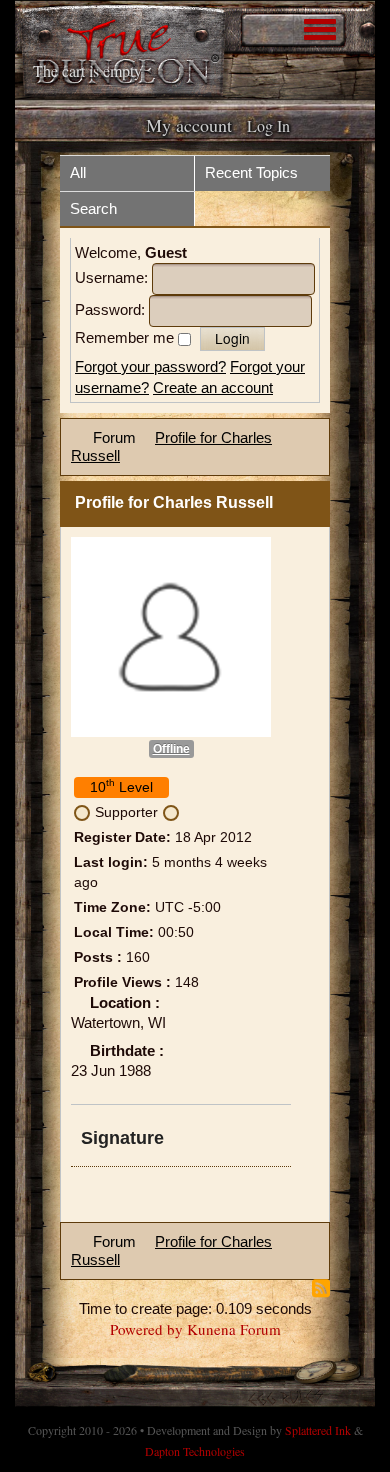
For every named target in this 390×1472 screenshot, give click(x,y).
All (78, 172)
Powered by (146, 1329)
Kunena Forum (234, 1329)
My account (189, 125)
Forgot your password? (150, 366)
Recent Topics (251, 172)
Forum (114, 437)
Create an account (213, 387)
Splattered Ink (318, 1430)
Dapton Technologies (195, 1451)
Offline (171, 749)
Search (93, 208)
